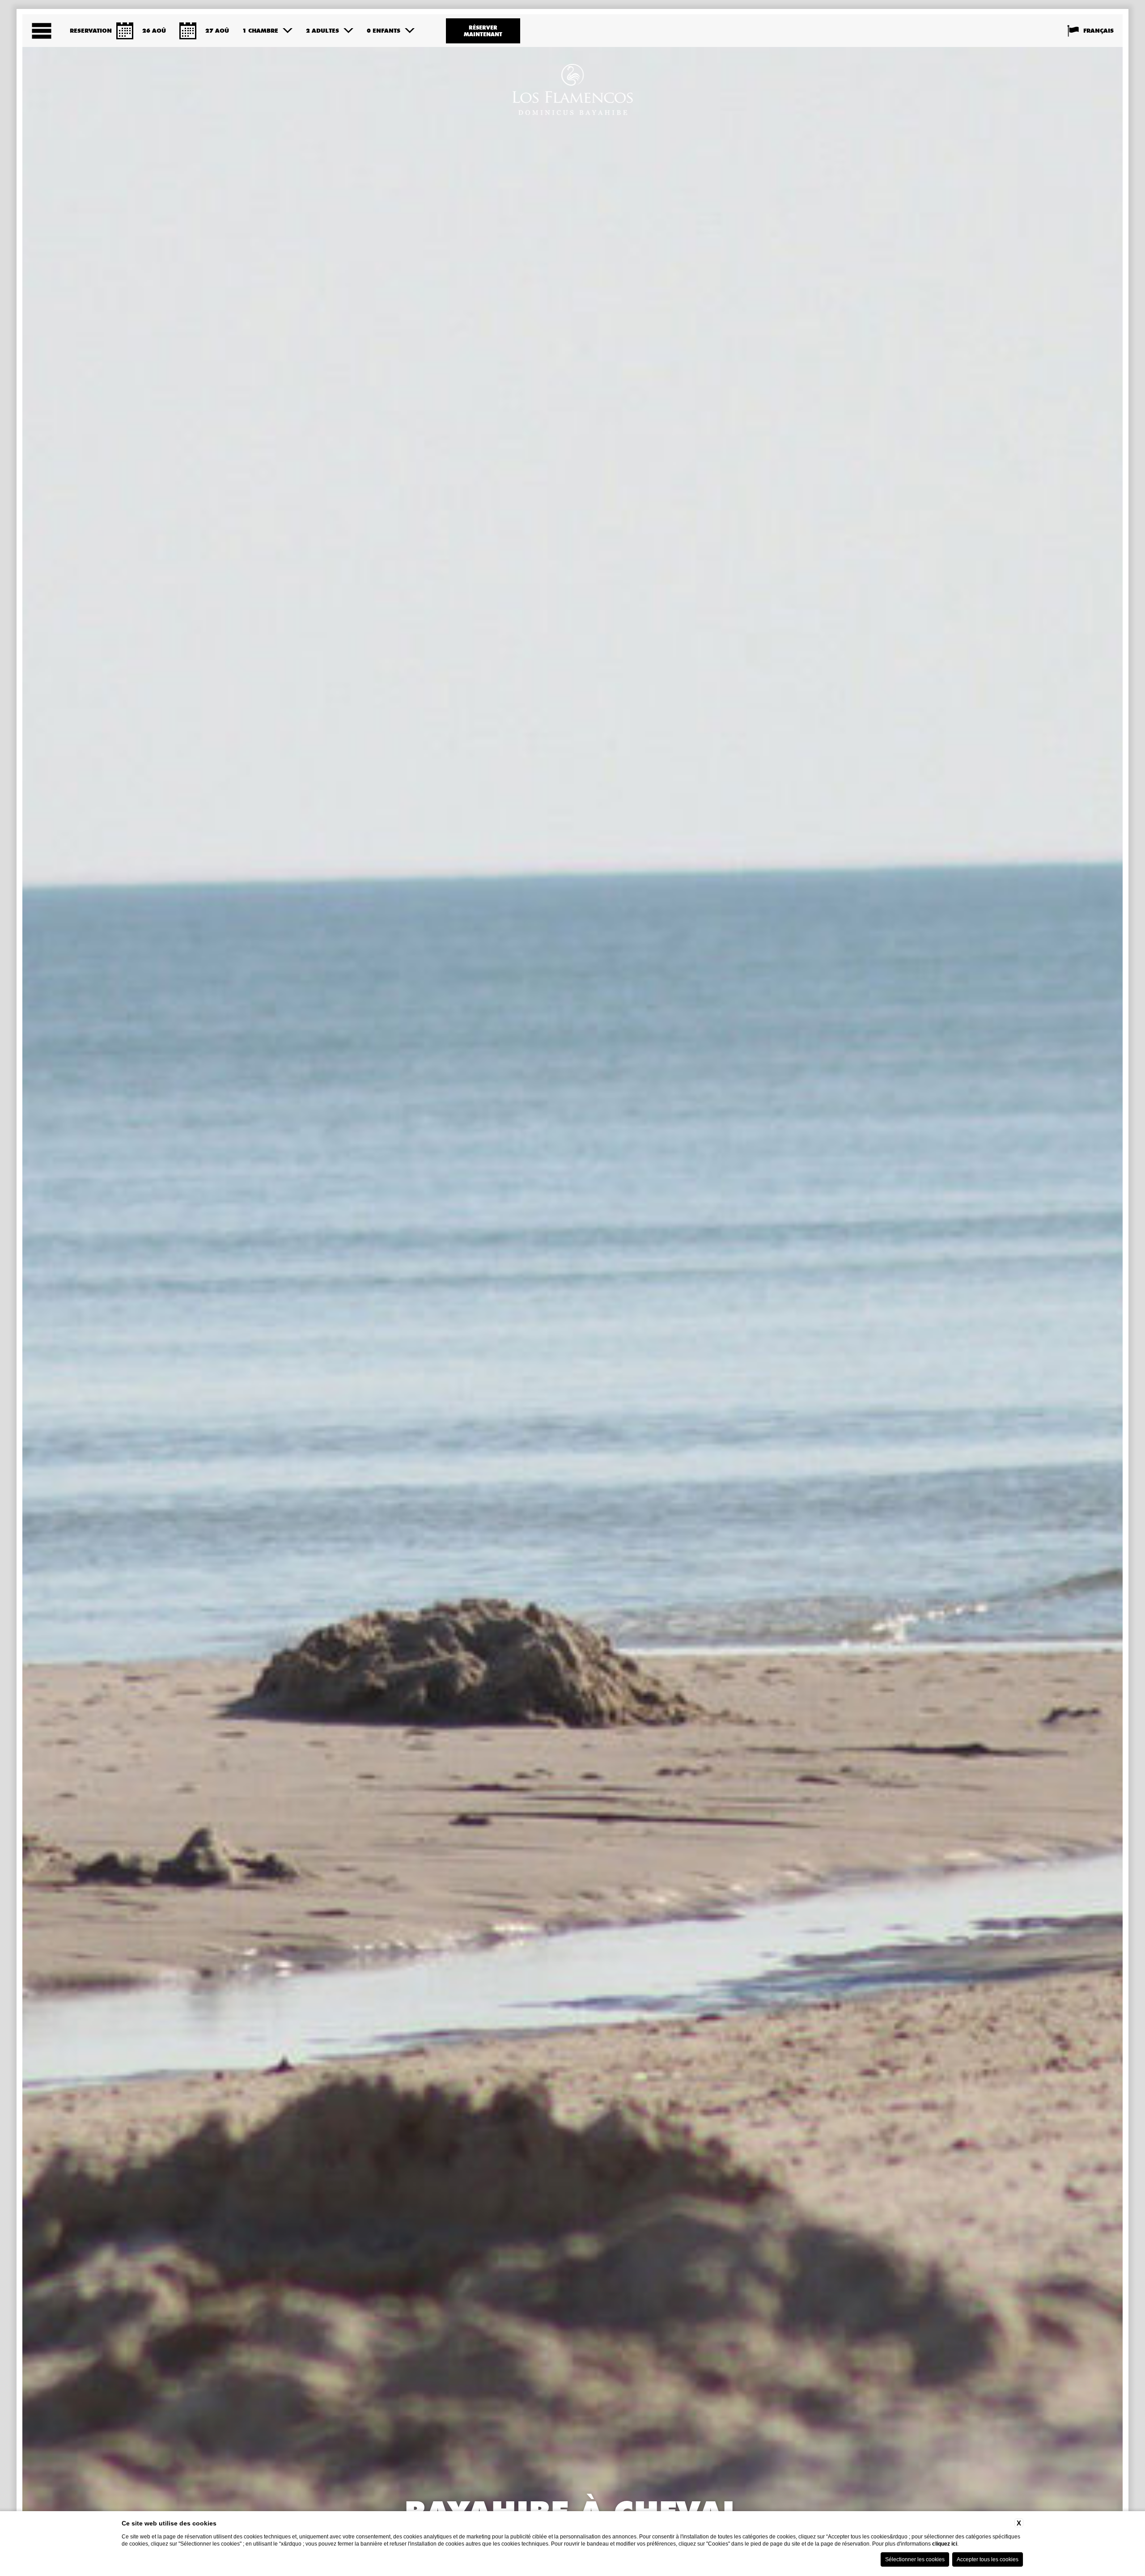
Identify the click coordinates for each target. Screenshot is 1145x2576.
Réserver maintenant (483, 31)
